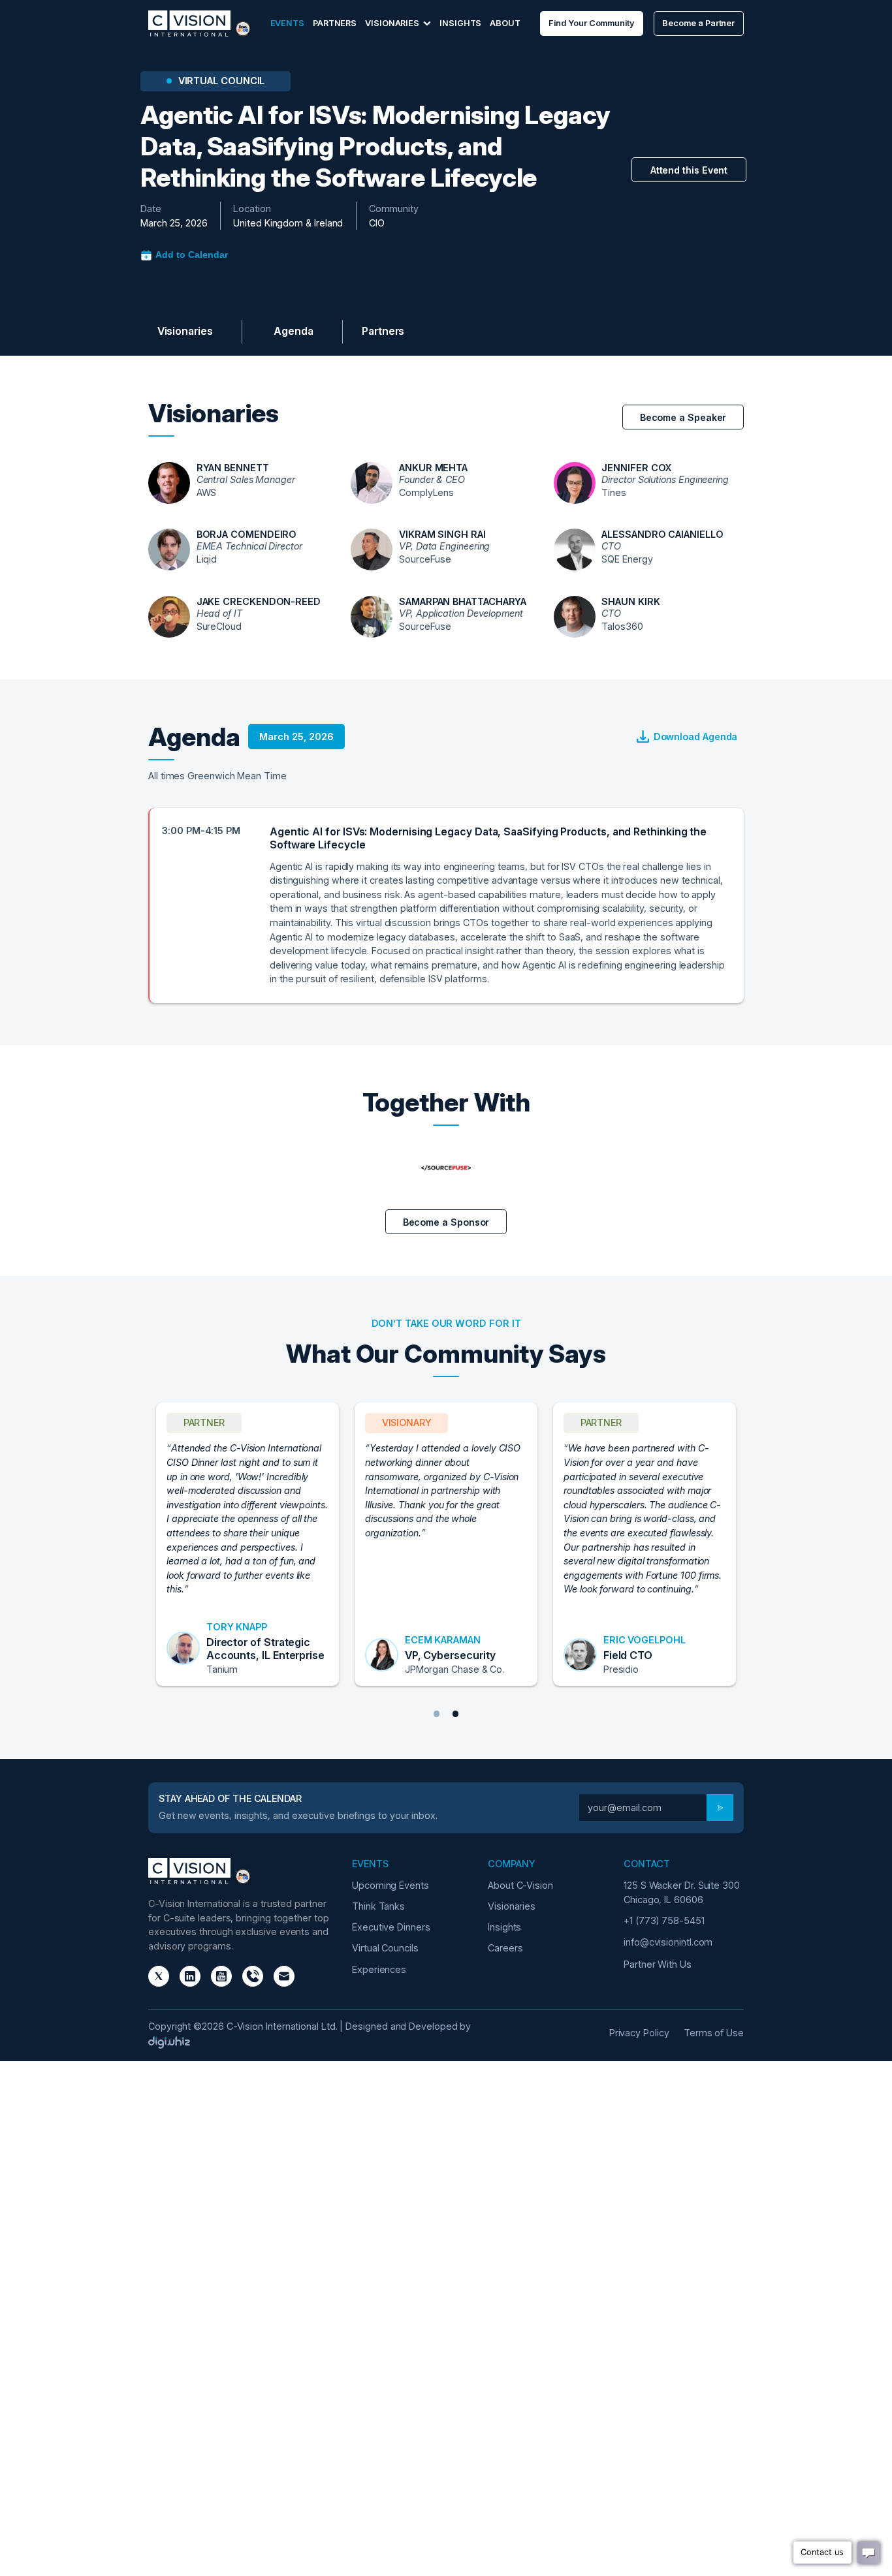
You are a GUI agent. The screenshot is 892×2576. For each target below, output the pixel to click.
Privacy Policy (639, 2033)
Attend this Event (689, 170)
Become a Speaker (683, 417)
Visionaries (185, 331)
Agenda (294, 331)
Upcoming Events (390, 1885)
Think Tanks (378, 1906)
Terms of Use (714, 2033)
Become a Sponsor (568, 332)
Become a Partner (698, 23)
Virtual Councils (385, 1948)
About (505, 23)
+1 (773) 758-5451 (664, 1920)
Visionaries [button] (393, 23)
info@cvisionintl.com (668, 1942)
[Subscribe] (720, 1808)
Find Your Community (591, 23)
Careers (505, 1948)
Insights (460, 23)
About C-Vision (520, 1885)
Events (288, 23)
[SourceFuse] (446, 1168)
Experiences (379, 1969)
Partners (335, 23)
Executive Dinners (391, 1927)
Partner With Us (658, 1964)
